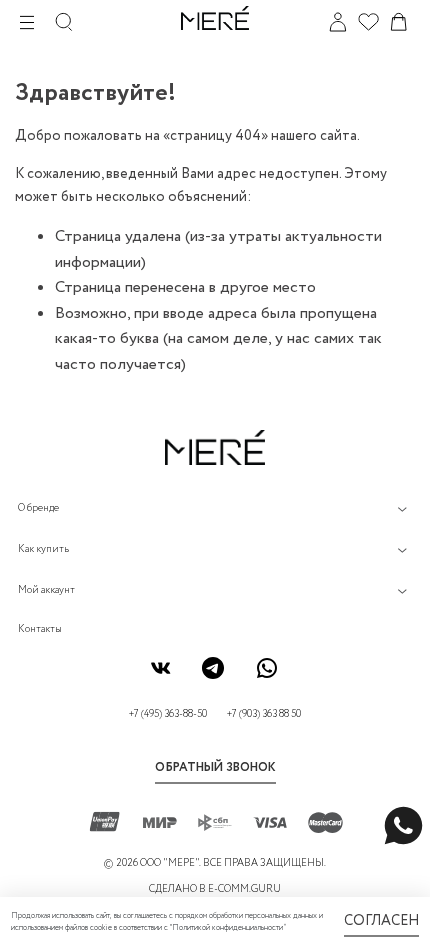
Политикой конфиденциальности (227, 928)
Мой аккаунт (46, 590)
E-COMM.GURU (244, 889)
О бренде (38, 508)
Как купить (43, 549)
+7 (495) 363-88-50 (168, 714)
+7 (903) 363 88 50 (264, 714)
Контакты (40, 629)
